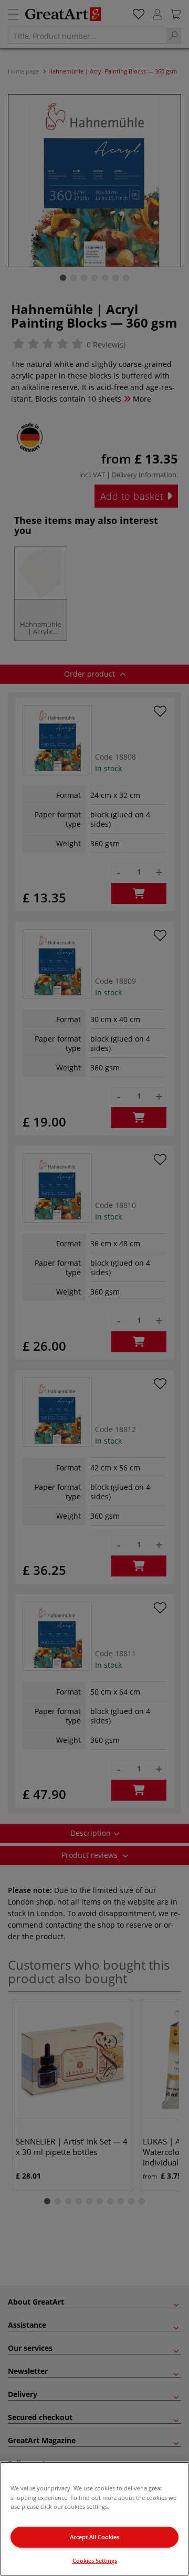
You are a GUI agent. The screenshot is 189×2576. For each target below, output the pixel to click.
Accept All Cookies (94, 2537)
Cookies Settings (95, 2561)
